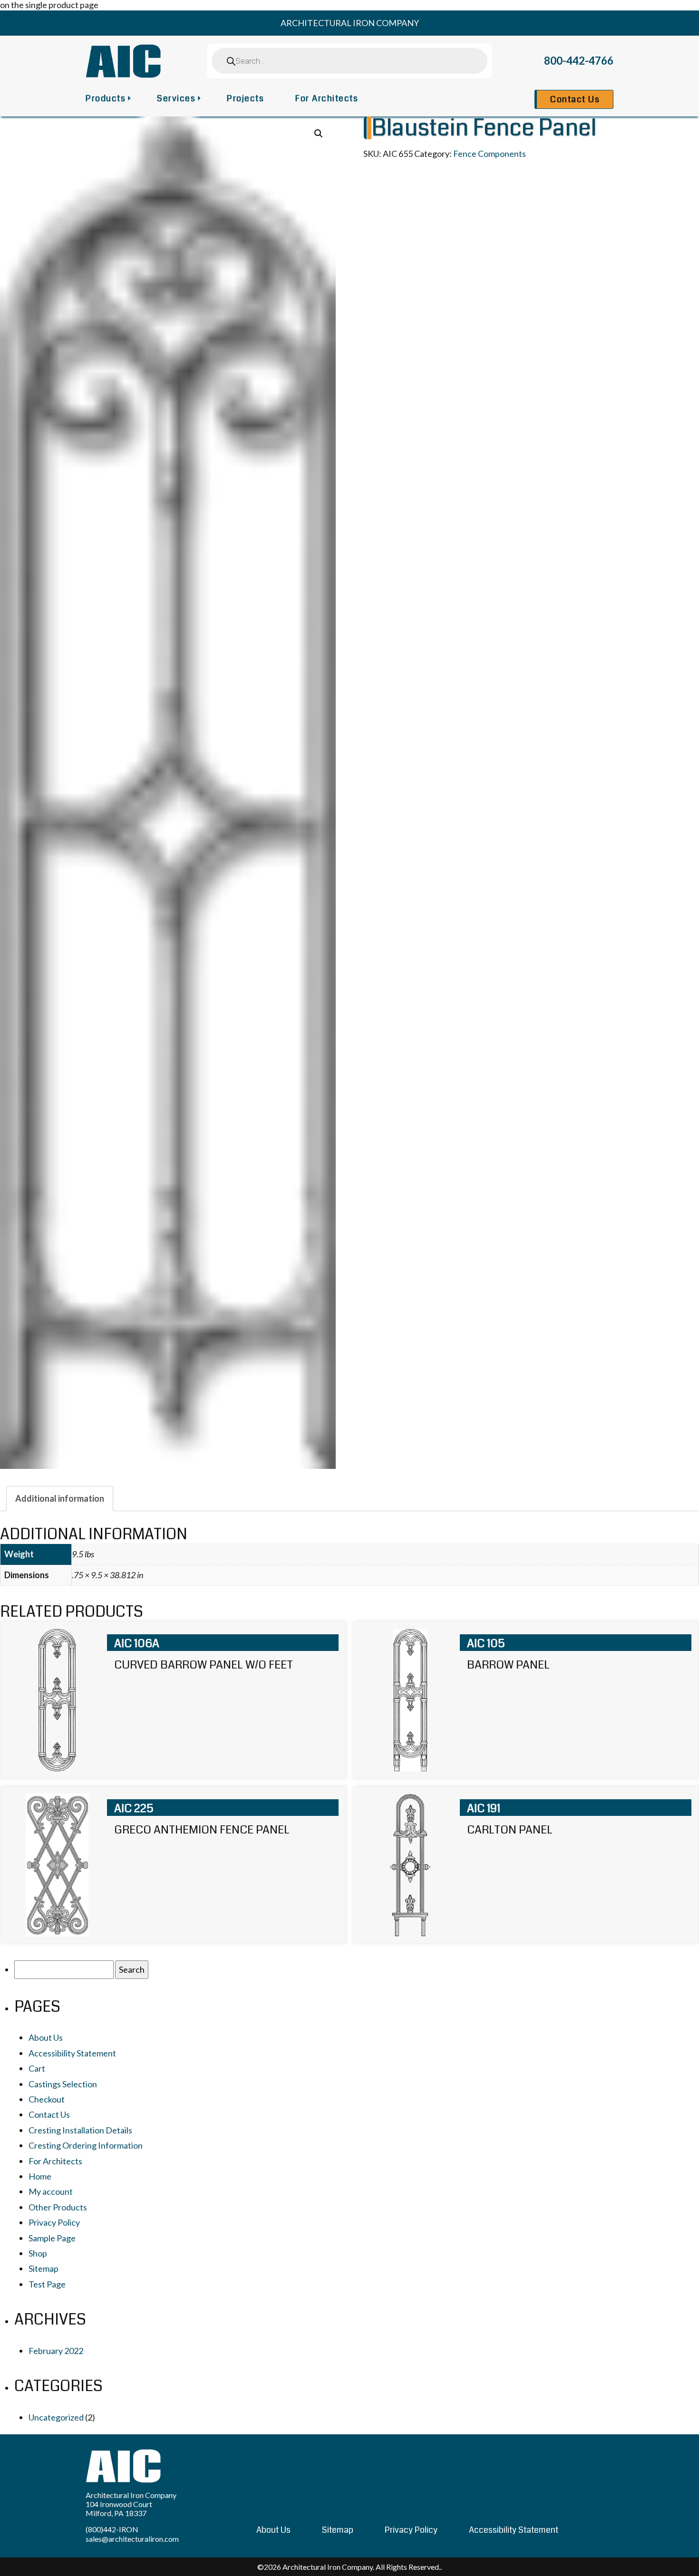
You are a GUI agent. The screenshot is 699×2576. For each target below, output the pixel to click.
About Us (46, 2037)
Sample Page (52, 2238)
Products (106, 98)
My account (51, 2191)
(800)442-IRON (112, 2529)
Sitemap (44, 2268)
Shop (38, 2253)
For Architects (327, 98)
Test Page (47, 2284)
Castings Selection (63, 2084)
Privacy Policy (54, 2222)
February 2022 (56, 2351)
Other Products (58, 2207)
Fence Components (490, 154)
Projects (245, 98)
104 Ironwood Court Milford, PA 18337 (119, 2508)
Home (40, 2176)
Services (176, 98)
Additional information (60, 1498)
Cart (37, 2068)
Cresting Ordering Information (86, 2145)
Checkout (47, 2099)
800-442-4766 (579, 61)
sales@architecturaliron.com (132, 2539)
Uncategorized (56, 2417)
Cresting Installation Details (80, 2130)
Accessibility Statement (72, 2053)
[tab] (60, 1498)
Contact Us (575, 99)
